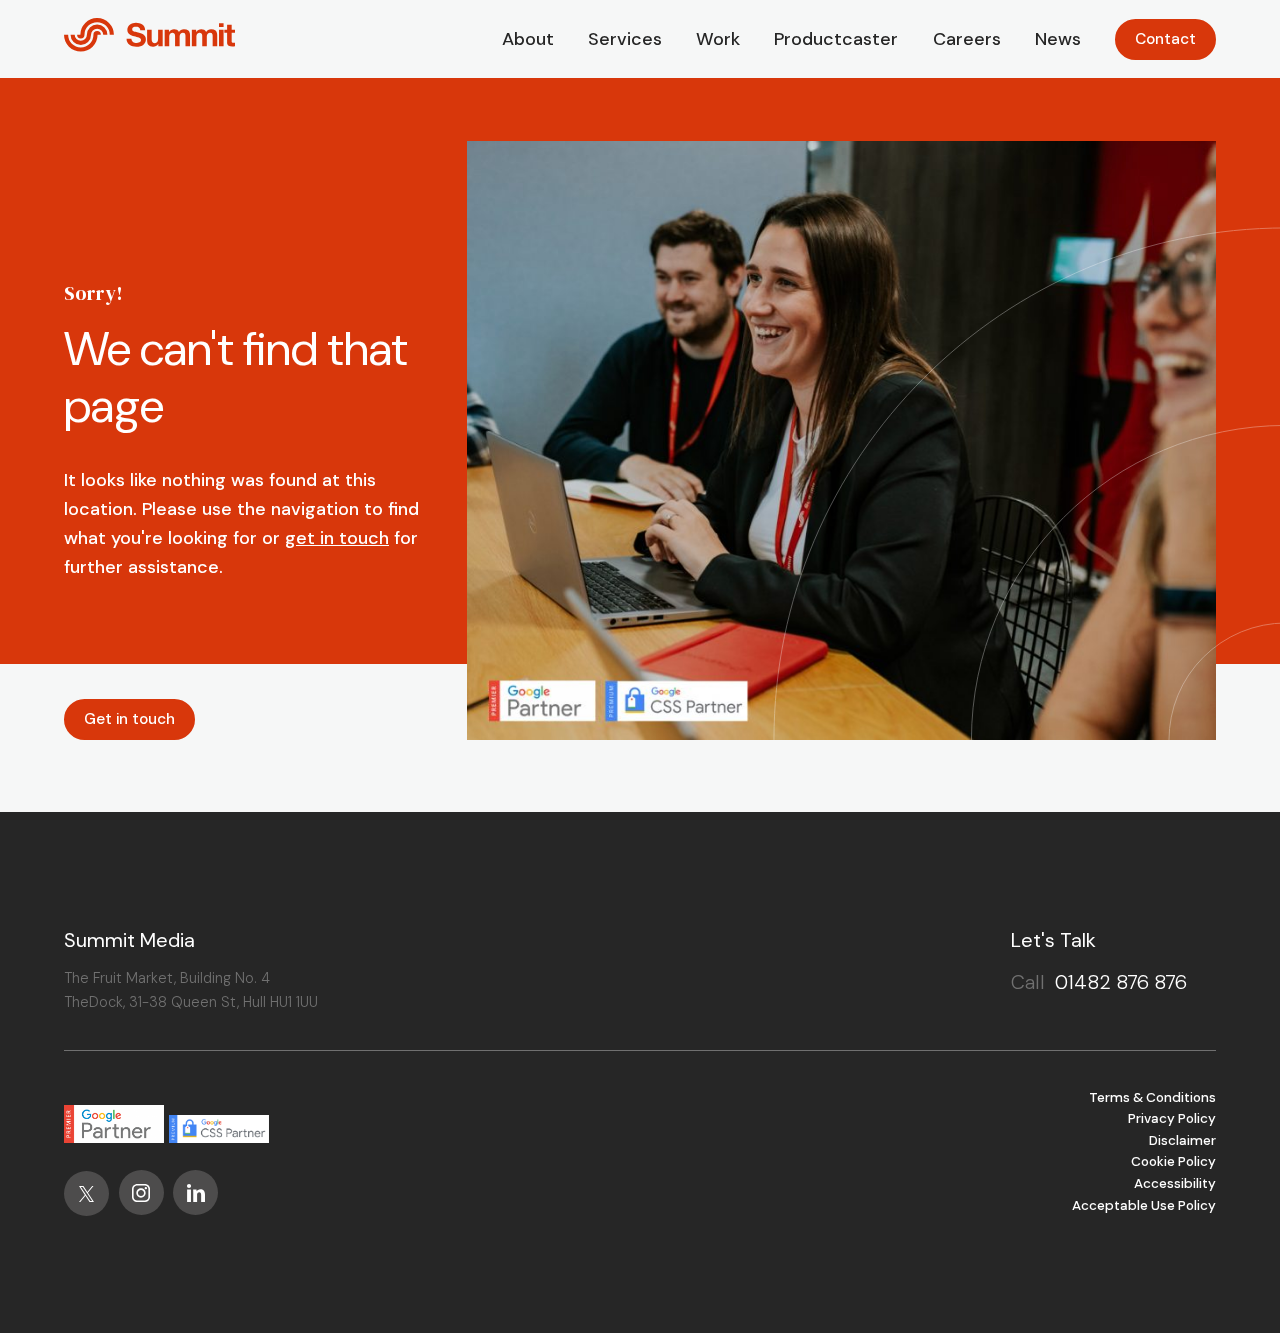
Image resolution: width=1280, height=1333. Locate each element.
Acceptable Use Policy (1144, 1205)
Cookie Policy (1173, 1161)
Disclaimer (1182, 1140)
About (528, 39)
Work (718, 39)
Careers (967, 39)
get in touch (337, 538)
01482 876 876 (1121, 982)
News (1058, 39)
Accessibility (1175, 1183)
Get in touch (129, 719)
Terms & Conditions (1152, 1097)
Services (625, 39)
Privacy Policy (1172, 1118)
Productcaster (836, 39)
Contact (1165, 39)
